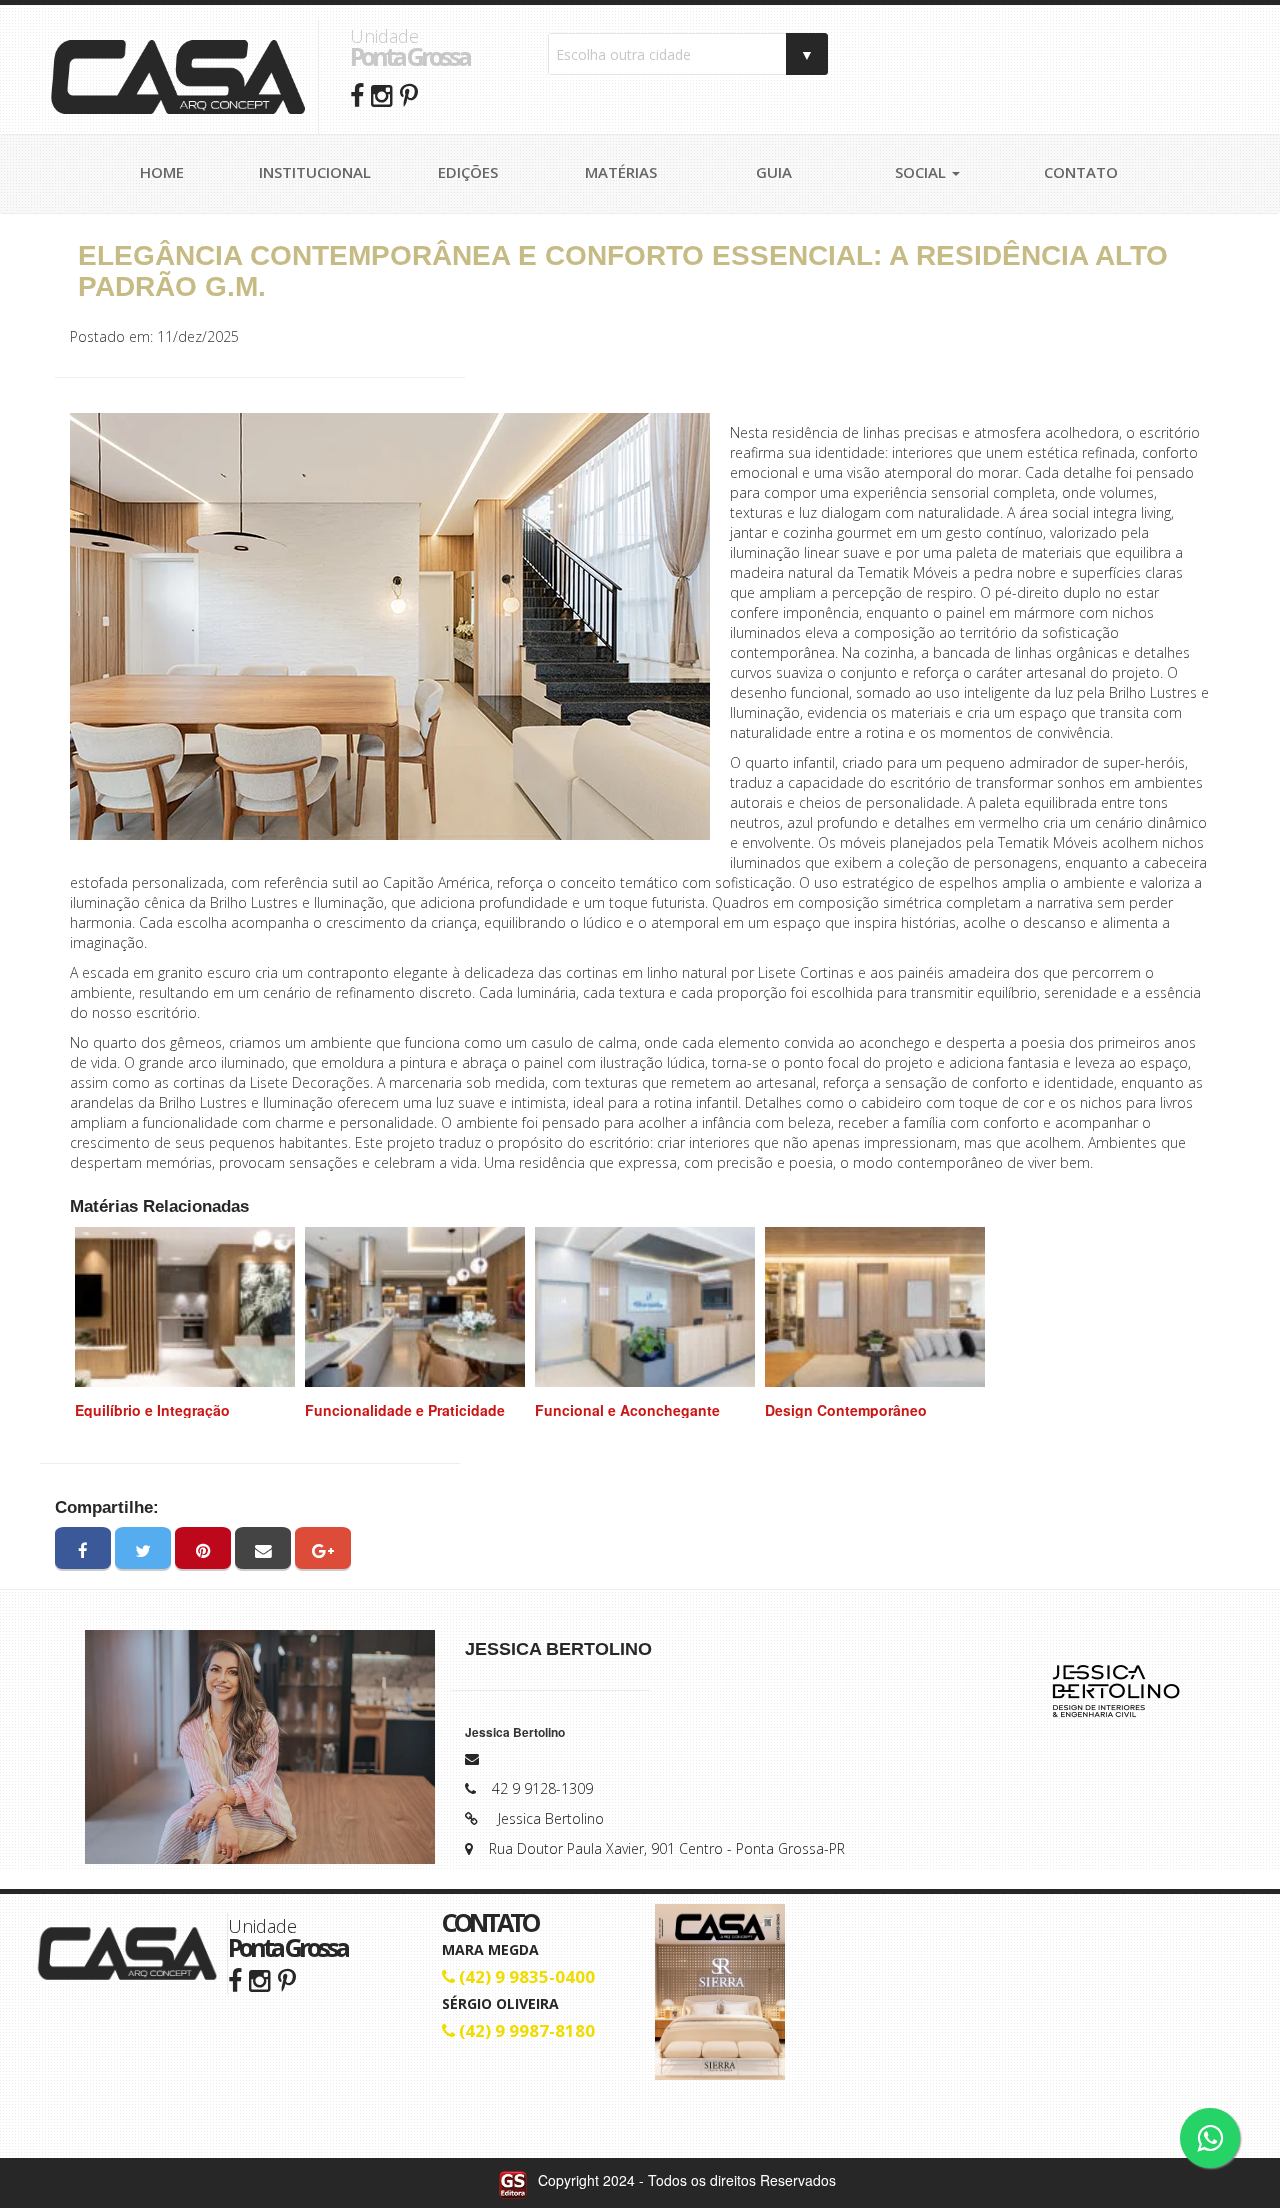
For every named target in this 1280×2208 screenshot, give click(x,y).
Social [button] (922, 172)
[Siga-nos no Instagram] (260, 1979)
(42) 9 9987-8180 (525, 2030)
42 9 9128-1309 (542, 1788)
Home (162, 172)
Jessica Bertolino (551, 1818)
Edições (468, 172)
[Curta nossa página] (235, 1979)
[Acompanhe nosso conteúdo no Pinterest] (287, 1979)
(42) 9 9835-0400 (525, 1976)
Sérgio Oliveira (500, 2003)
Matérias (621, 172)
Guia (774, 172)
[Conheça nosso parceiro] (1115, 1690)
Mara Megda (490, 1949)
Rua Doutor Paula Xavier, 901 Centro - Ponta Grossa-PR (667, 1848)
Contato (1081, 172)
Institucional (315, 172)
